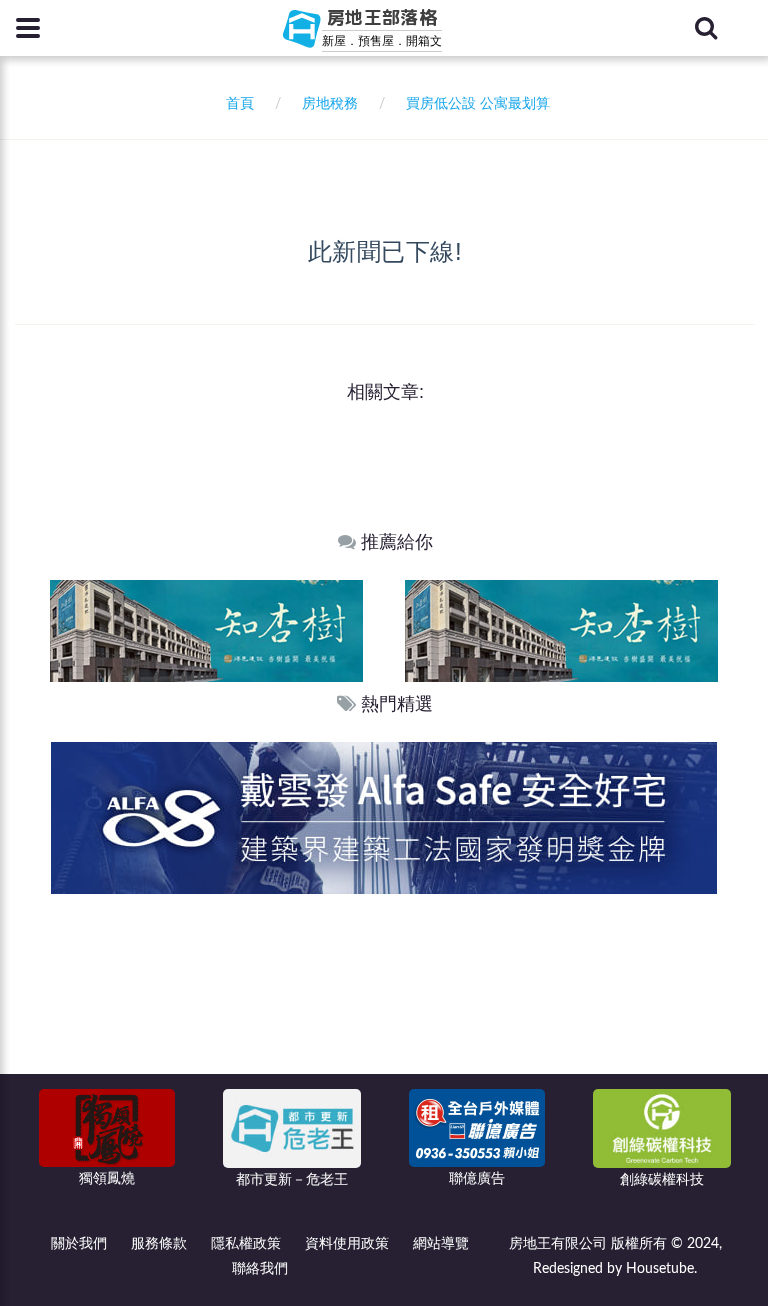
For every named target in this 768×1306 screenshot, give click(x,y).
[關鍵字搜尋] (706, 28)
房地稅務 (330, 104)
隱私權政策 (246, 1244)
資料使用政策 (347, 1244)
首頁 (236, 104)
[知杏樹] (376, 630)
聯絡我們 (260, 1269)
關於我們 (79, 1244)
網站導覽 (441, 1244)
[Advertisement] (385, 1044)
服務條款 (159, 1244)
